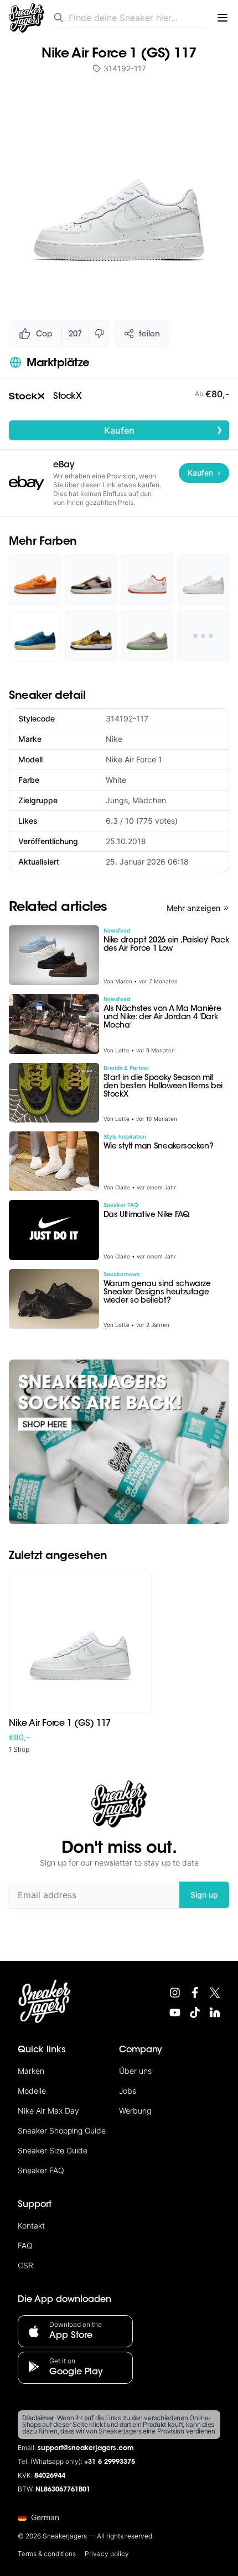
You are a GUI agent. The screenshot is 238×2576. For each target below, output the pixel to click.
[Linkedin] (215, 2013)
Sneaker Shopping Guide (62, 2130)
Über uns (135, 2071)
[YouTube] (175, 2013)
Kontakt (31, 2225)
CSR (25, 2265)
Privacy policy (107, 2554)
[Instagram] (175, 1993)
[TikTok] (195, 2013)
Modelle (32, 2091)
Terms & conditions (47, 2554)
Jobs (128, 2091)
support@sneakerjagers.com (86, 2448)
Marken (31, 2071)
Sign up (204, 1895)
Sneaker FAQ (41, 2170)
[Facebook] (195, 1993)
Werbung (135, 2111)
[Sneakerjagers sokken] (119, 1442)
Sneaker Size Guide (53, 2150)
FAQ (25, 2245)
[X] (215, 1993)
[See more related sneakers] (204, 636)
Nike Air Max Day (48, 2111)
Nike (114, 739)
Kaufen (164, 430)
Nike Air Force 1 (134, 759)
